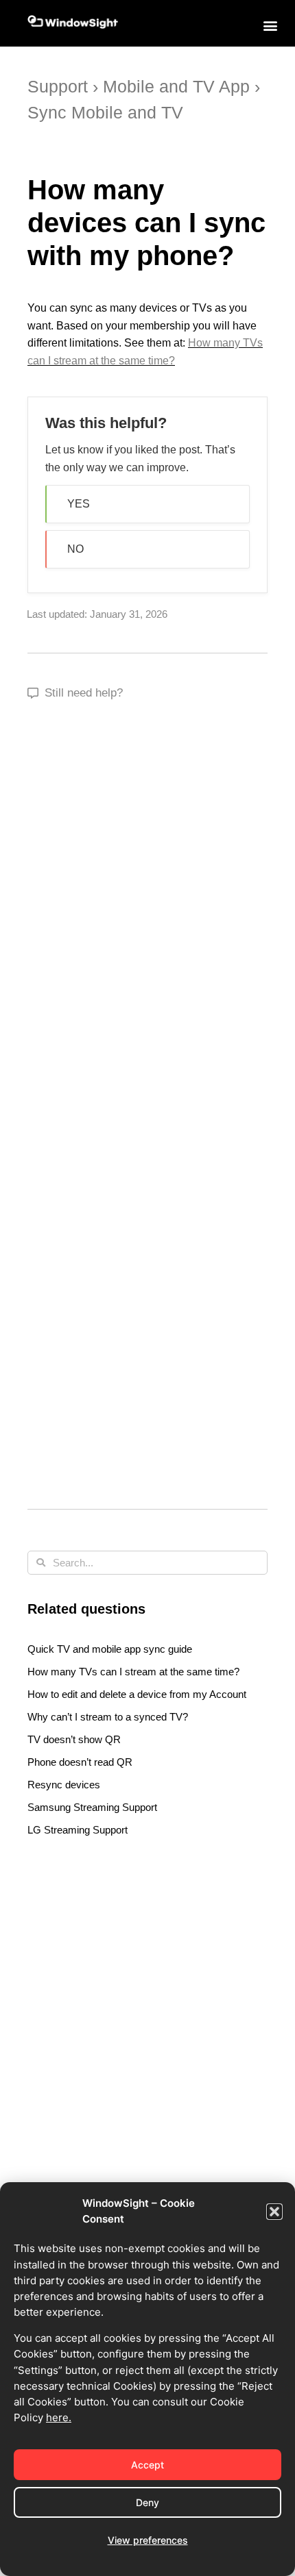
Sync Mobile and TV (105, 112)
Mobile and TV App (176, 86)
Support (58, 86)
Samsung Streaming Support (92, 1807)
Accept (147, 2465)
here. (59, 2417)
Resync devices (64, 1785)
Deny (147, 2502)
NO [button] (75, 549)
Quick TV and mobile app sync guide (110, 1649)
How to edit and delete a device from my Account (137, 1694)
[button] (274, 2212)
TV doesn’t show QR (74, 1739)
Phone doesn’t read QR (80, 1762)
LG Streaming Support (78, 1830)
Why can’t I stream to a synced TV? (108, 1717)
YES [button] (79, 504)
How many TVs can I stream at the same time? (133, 1672)
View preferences (148, 2540)
